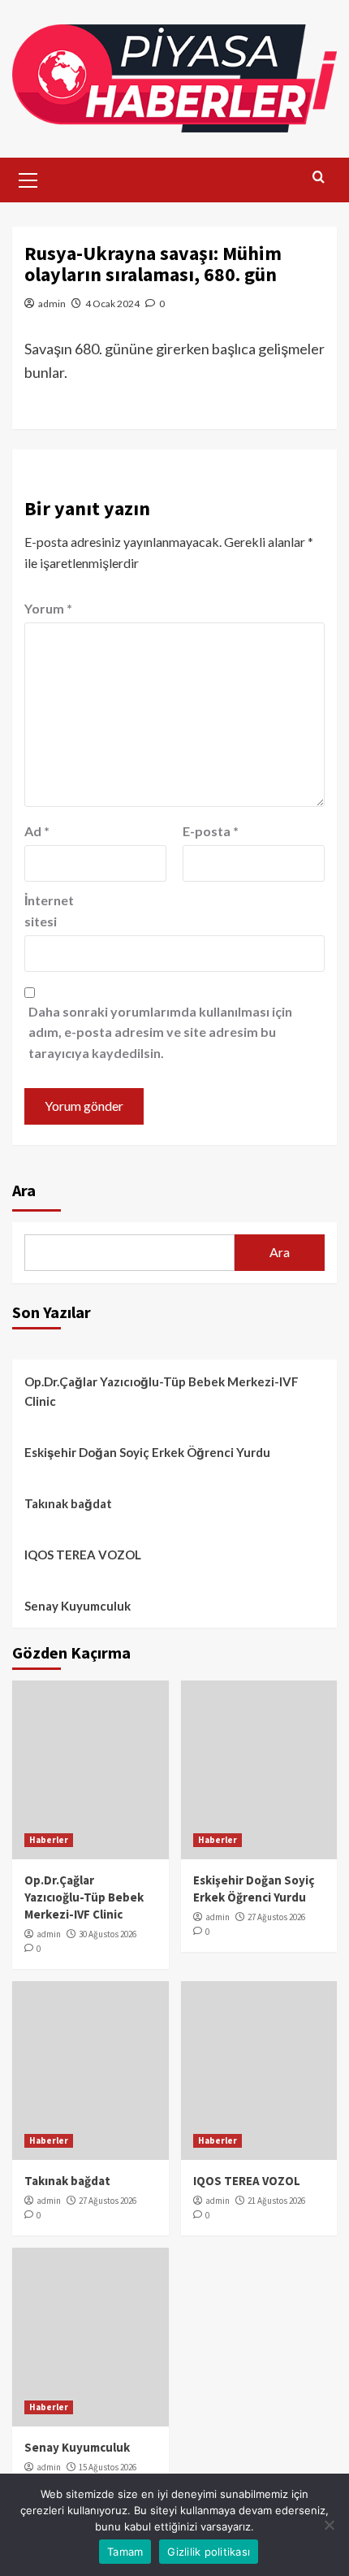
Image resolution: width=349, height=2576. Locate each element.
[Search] (319, 178)
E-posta (211, 831)
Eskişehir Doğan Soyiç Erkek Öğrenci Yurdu (147, 1452)
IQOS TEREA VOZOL (83, 1555)
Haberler (49, 1840)
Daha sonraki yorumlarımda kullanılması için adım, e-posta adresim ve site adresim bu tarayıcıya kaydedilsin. (160, 1032)
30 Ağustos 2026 (108, 1934)
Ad (37, 831)
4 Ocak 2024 (112, 304)
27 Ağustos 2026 (276, 1917)
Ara (24, 1190)
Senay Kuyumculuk (78, 1606)
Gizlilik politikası (209, 2552)
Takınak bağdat (68, 1503)
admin (52, 304)
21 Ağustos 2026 (276, 2201)
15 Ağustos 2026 (108, 2467)
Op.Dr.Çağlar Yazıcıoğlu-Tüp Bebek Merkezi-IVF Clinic (162, 1391)
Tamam (125, 2552)
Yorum (48, 608)
